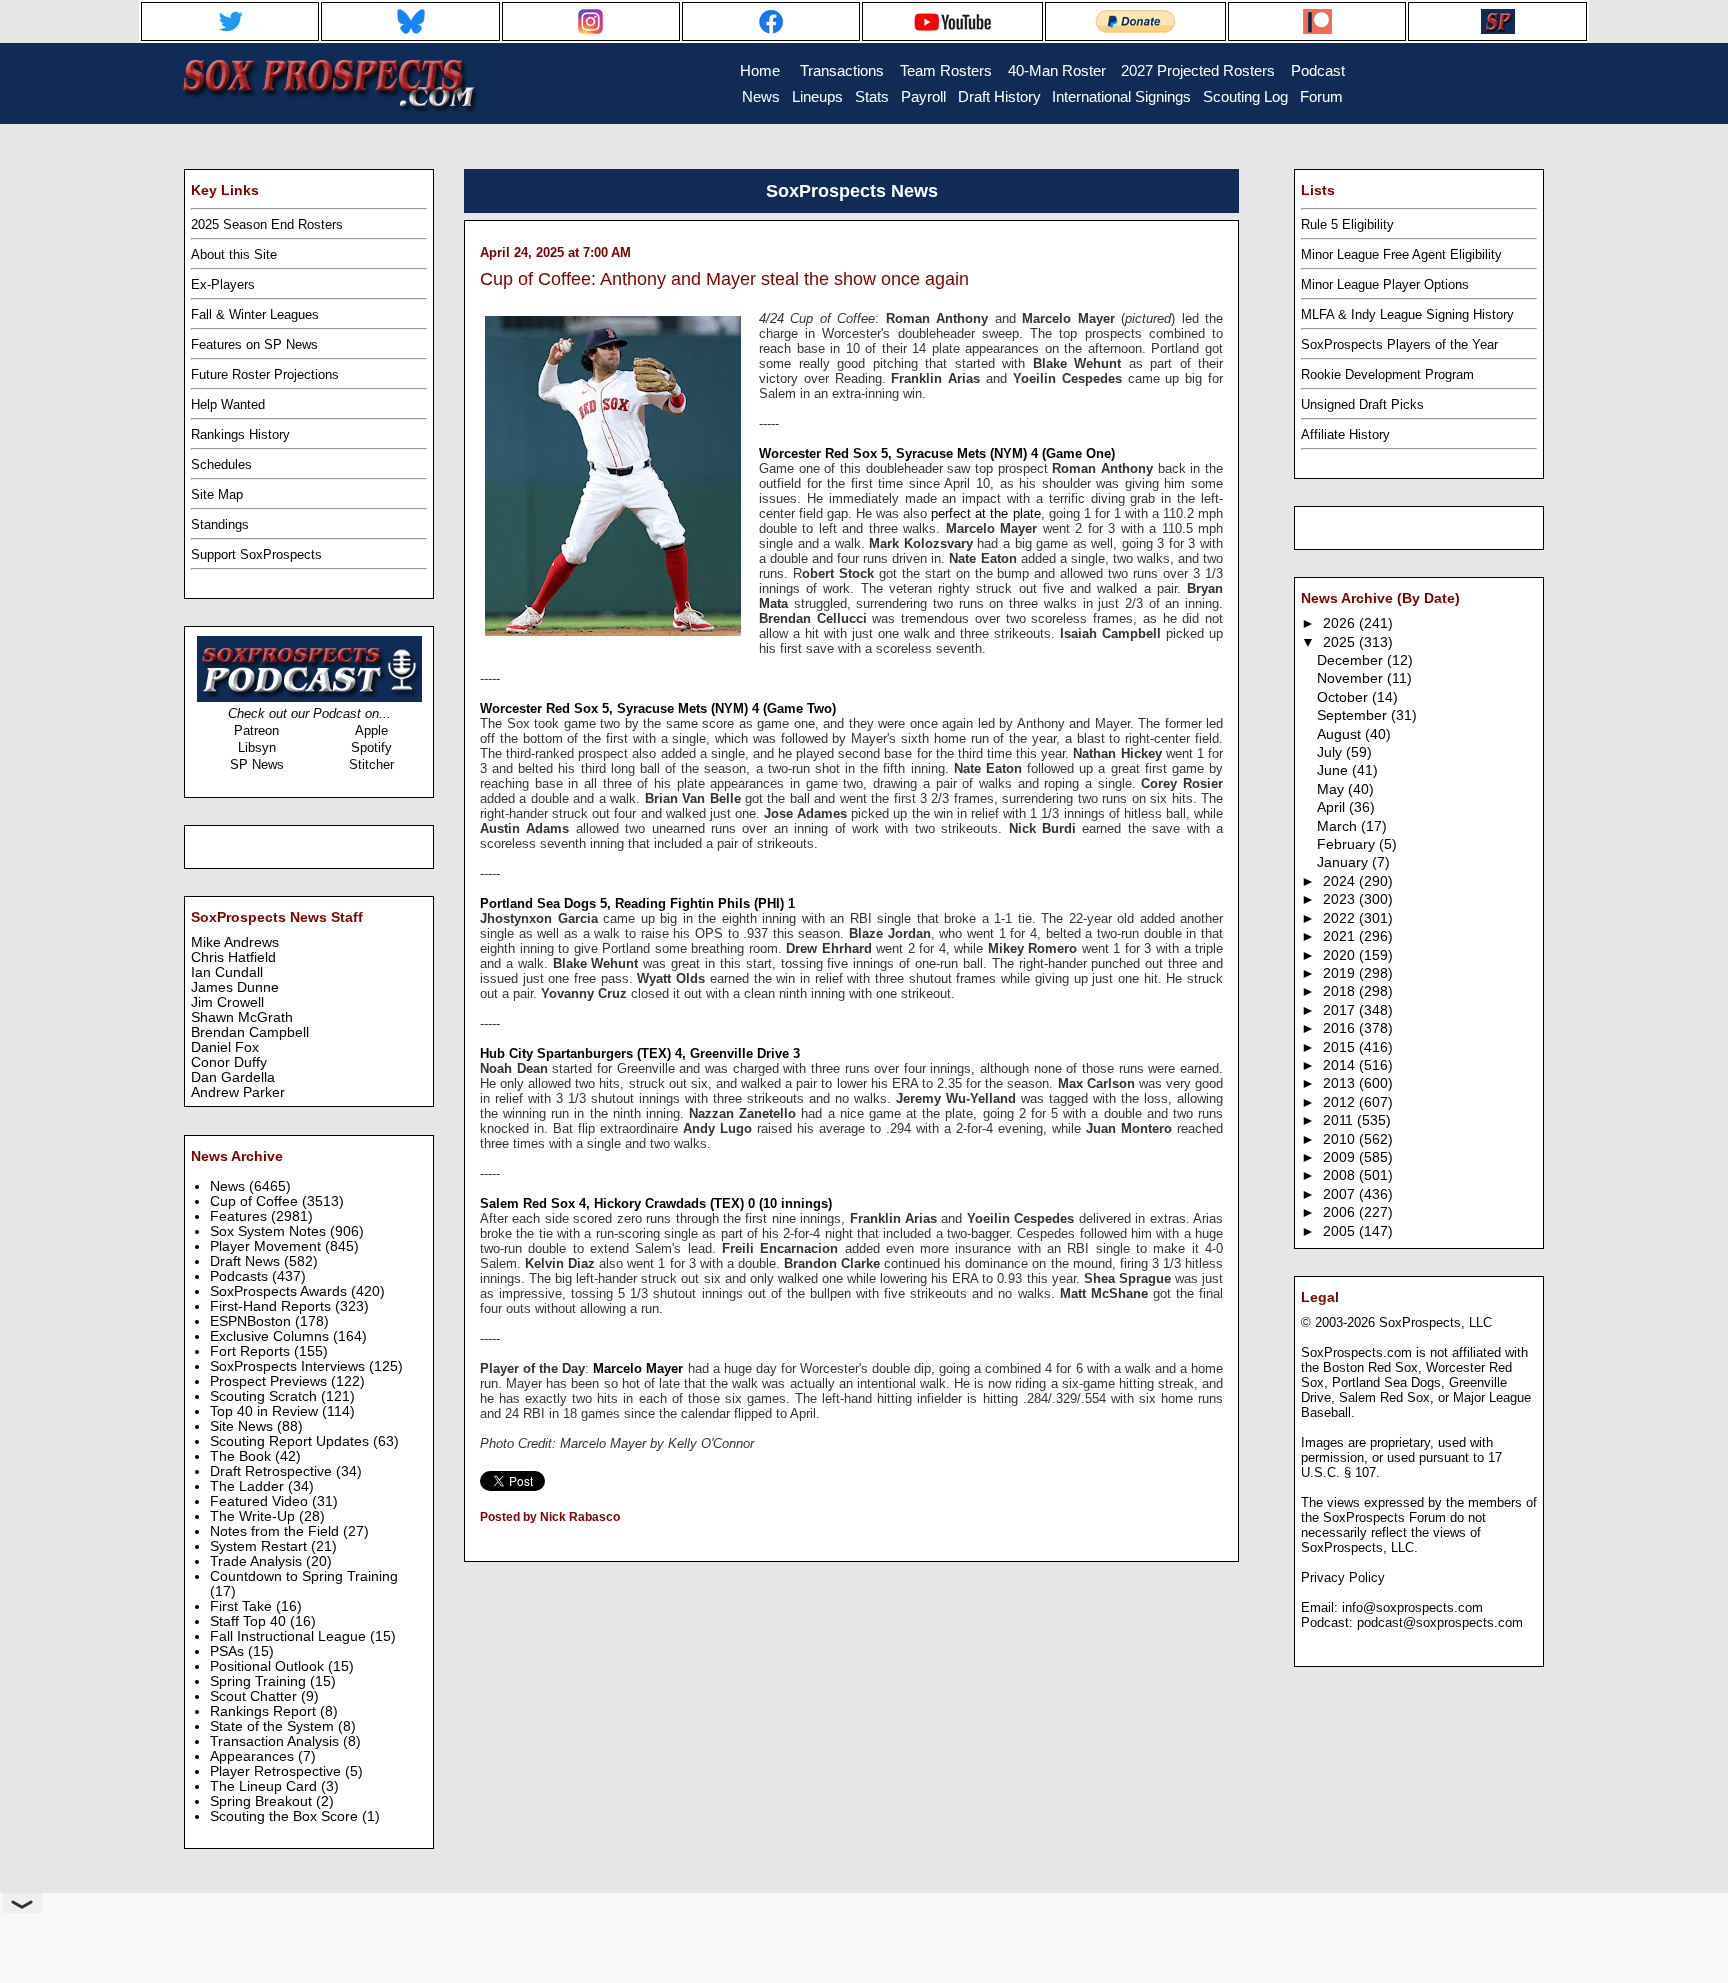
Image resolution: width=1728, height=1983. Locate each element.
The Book (242, 1456)
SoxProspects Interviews (289, 1366)
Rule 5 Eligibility (1347, 224)
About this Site (234, 254)
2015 (1341, 1047)
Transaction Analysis (276, 1741)
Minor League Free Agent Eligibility (1401, 254)
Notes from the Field (276, 1531)
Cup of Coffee (256, 1201)
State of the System (274, 1726)
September (1354, 715)
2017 (1341, 1010)
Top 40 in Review (266, 1411)
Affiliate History (1345, 434)
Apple (371, 730)
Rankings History (240, 434)
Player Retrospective (277, 1771)
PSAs (229, 1651)
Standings (220, 524)
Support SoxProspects (256, 554)
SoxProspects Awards (280, 1291)
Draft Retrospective (273, 1471)
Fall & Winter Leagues (255, 314)
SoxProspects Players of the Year (1399, 344)
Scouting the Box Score (286, 1816)
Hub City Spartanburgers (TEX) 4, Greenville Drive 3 (640, 1053)
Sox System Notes (270, 1231)
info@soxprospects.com (1412, 1607)
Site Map (217, 494)
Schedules (221, 464)
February (1348, 844)
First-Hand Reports (272, 1306)
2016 (1341, 1028)
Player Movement (267, 1246)
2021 (1341, 936)
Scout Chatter (255, 1696)
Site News (243, 1426)
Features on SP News (254, 344)
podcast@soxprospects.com (1440, 1622)
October (1344, 697)
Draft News (247, 1261)
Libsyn (257, 747)
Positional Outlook (269, 1666)
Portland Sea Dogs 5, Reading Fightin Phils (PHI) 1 (637, 903)
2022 (1341, 918)
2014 (1341, 1065)
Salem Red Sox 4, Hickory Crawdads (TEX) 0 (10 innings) (656, 1203)
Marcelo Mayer (638, 1368)
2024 (1341, 881)
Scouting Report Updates (291, 1441)
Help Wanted (228, 404)
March (1339, 826)
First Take (243, 1606)
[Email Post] (481, 1543)
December (1352, 660)
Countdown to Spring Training (304, 1576)
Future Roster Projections (265, 374)
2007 (1341, 1194)
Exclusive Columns (271, 1336)
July (1331, 752)
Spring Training (260, 1681)
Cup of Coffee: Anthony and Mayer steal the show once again (724, 279)
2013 (1341, 1083)
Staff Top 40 (250, 1621)
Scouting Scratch (265, 1396)
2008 (1341, 1175)
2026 (1341, 623)
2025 (1341, 642)
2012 (1341, 1102)
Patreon (256, 730)
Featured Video (261, 1501)
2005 (1341, 1231)
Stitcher (371, 764)
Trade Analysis (258, 1561)
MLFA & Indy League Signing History (1407, 314)
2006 (1341, 1212)
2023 (1341, 899)
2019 (1341, 973)
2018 (1341, 991)
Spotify (371, 747)
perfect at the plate (985, 513)
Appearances (254, 1756)
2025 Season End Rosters (267, 224)
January (1344, 862)
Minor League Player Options (1385, 284)
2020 (1341, 955)
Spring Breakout (263, 1801)
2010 (1341, 1139)
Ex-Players (223, 284)
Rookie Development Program (1387, 374)
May (1332, 789)
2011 (1340, 1120)
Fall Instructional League (290, 1636)
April (1333, 807)
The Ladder (249, 1486)
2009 (1341, 1157)
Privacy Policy (1343, 1577)
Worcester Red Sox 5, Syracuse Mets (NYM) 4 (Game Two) (658, 708)
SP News (257, 764)
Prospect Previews (270, 1381)
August (1341, 734)
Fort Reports (252, 1351)
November (1352, 678)
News (229, 1186)
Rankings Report (265, 1711)
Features (240, 1216)
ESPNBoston (252, 1321)
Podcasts (241, 1276)
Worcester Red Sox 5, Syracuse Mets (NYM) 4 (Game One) (937, 453)
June (1334, 770)
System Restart (260, 1546)
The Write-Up (254, 1516)
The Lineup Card (265, 1786)
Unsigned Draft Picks (1362, 404)
